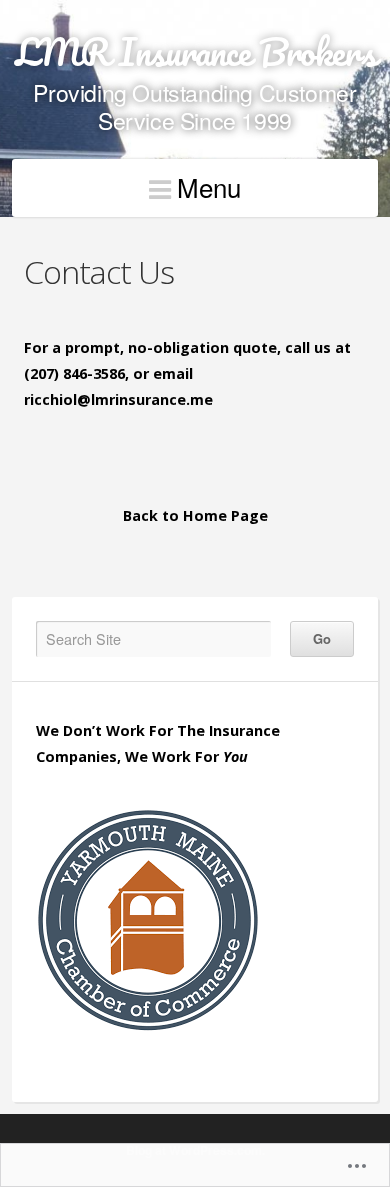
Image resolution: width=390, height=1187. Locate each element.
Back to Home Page (195, 515)
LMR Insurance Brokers (195, 51)
